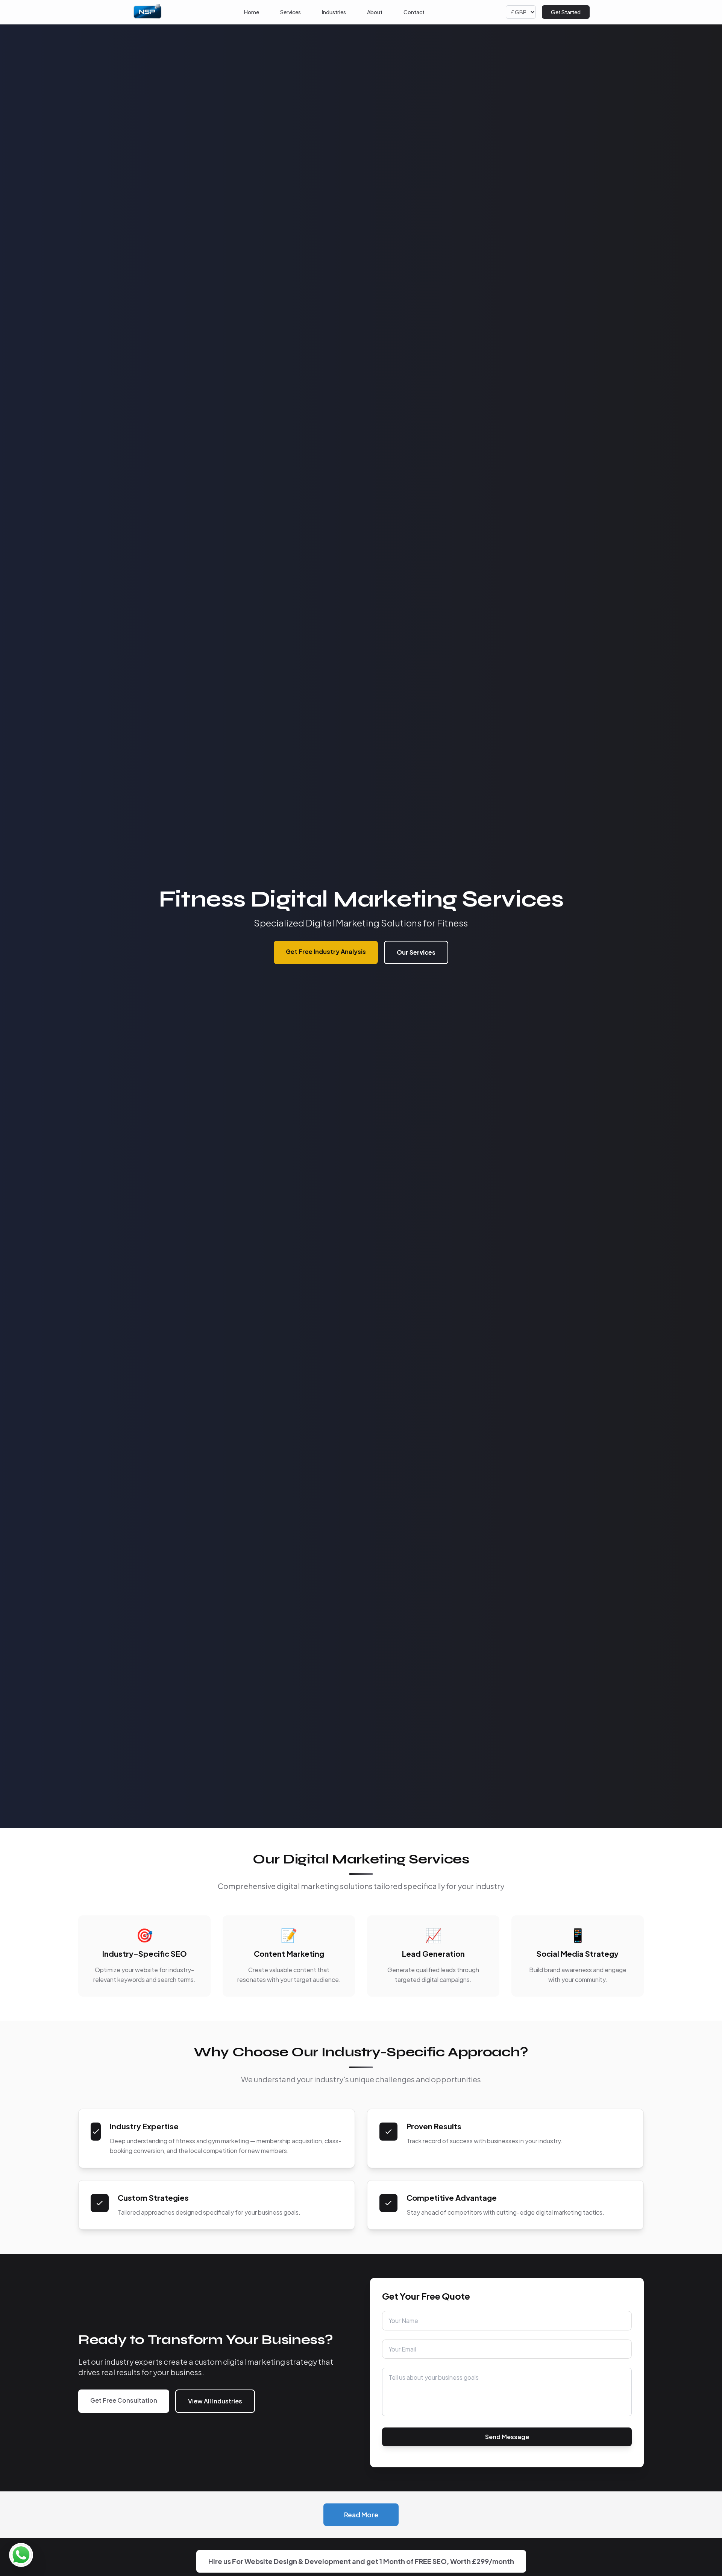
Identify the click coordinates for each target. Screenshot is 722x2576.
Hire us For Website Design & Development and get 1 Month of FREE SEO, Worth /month (361, 2561)
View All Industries (215, 2401)
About (375, 12)
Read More (361, 2515)
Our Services (416, 952)
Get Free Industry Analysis (326, 951)
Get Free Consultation (124, 2400)
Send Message (507, 2437)
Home (252, 12)
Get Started (566, 12)
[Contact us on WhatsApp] (21, 2555)
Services (290, 12)
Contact (414, 12)
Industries (334, 12)
